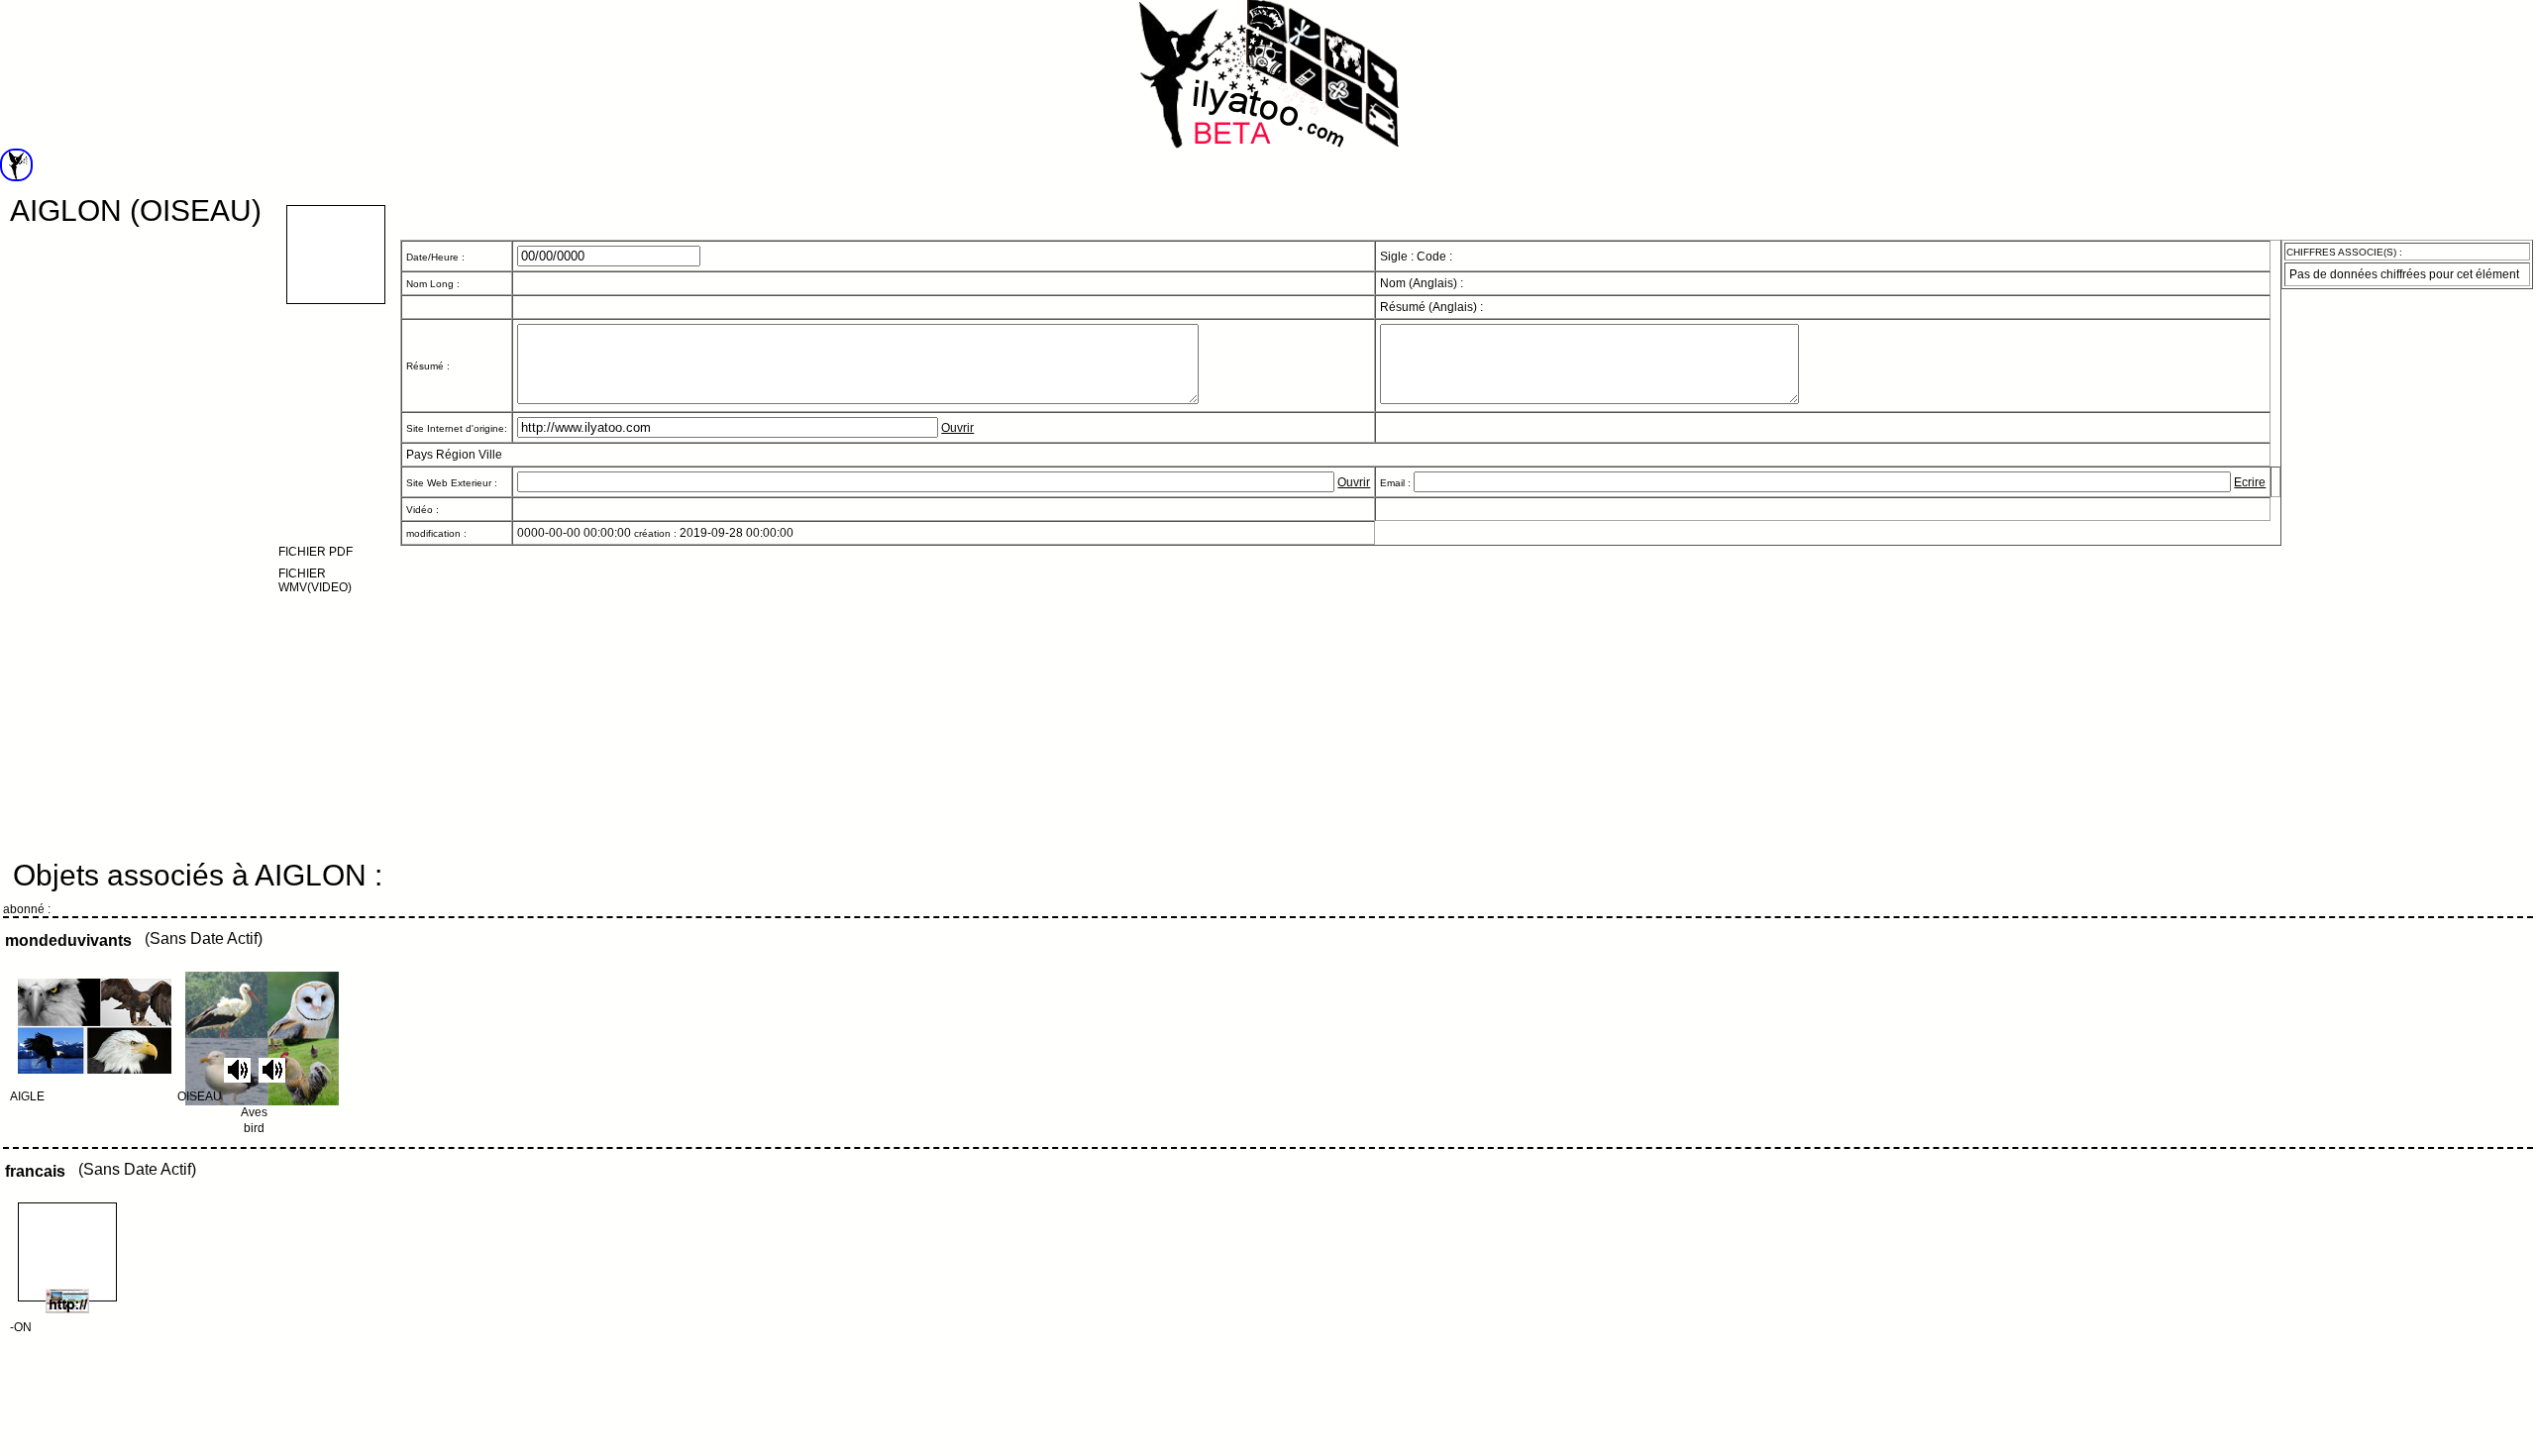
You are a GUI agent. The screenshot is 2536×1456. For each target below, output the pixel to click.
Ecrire (2250, 482)
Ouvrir (957, 428)
